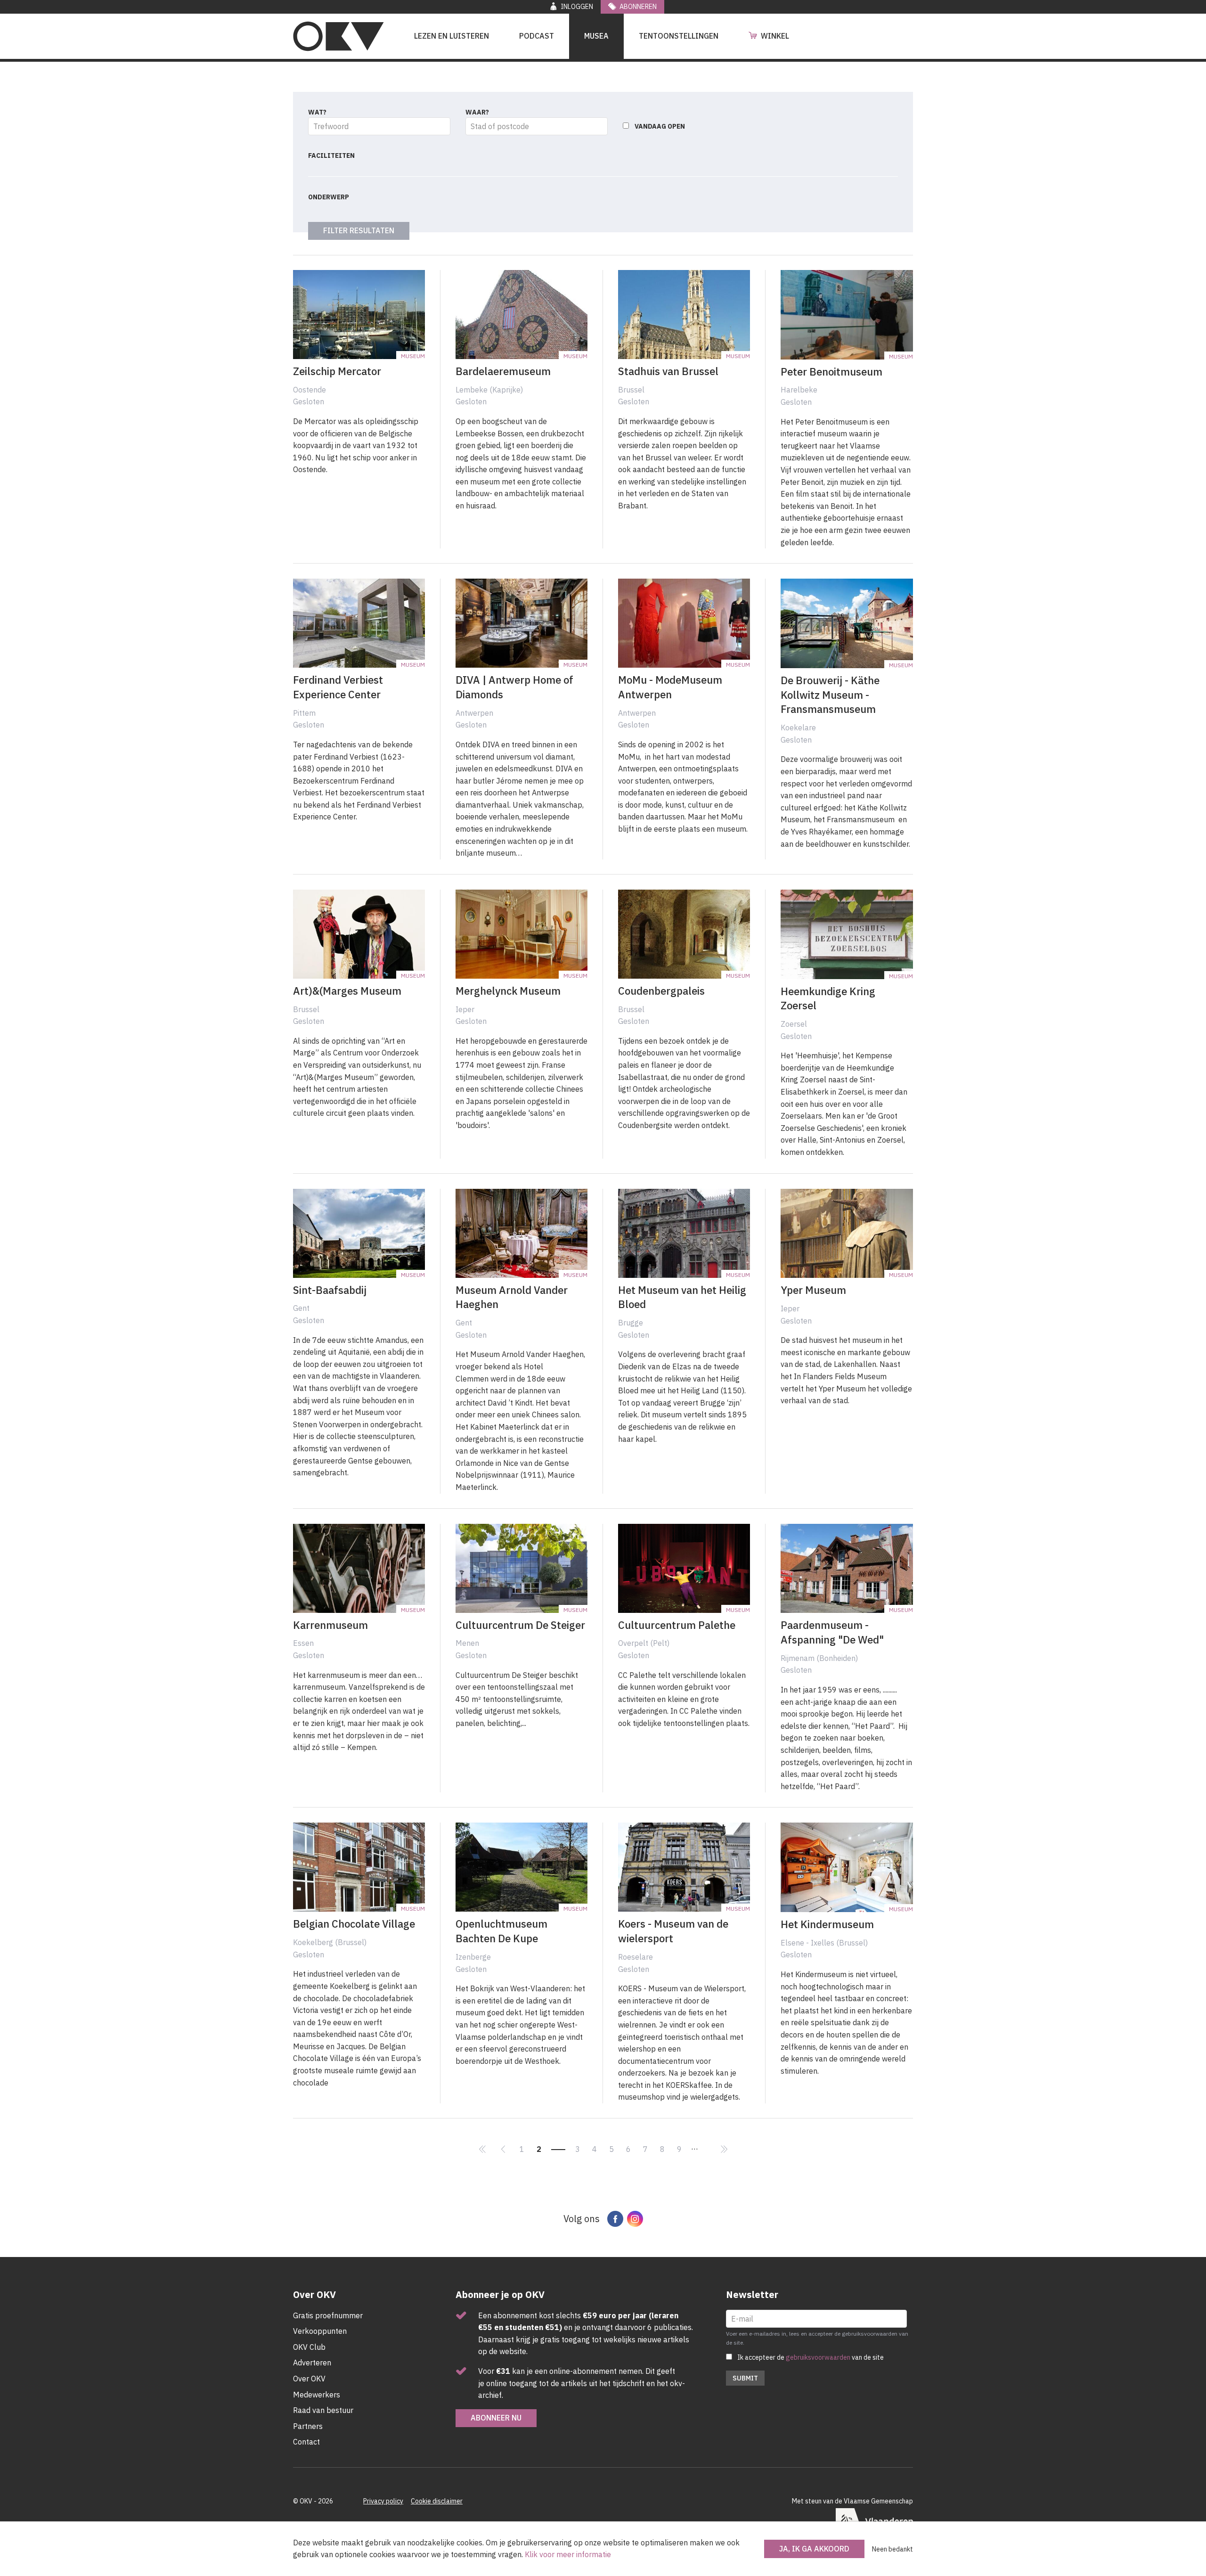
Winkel (775, 36)
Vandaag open (660, 126)
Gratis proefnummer (328, 2315)
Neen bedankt (892, 2549)
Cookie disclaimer (437, 2501)
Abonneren (638, 7)
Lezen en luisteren (452, 36)
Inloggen (577, 7)
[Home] (338, 36)
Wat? (317, 112)
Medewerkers (317, 2395)
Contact (306, 2442)
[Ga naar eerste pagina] (482, 2150)
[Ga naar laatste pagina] (724, 2150)
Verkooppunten (320, 2331)
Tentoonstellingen (679, 36)
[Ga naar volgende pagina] (708, 2143)
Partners (308, 2426)
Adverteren (312, 2363)
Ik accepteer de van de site (811, 2357)
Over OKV (309, 2379)
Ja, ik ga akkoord (814, 2549)
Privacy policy (383, 2501)
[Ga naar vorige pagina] (503, 2150)
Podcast (537, 36)
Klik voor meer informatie (568, 2554)
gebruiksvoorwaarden (818, 2357)
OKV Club (309, 2347)
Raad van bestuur (323, 2410)
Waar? (477, 112)
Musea (596, 36)
